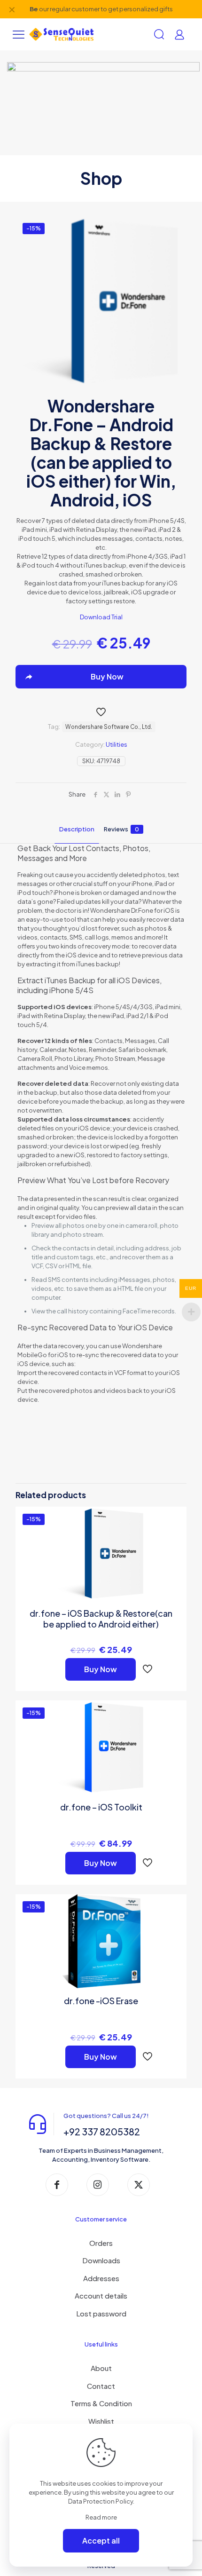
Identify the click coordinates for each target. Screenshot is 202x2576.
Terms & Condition (101, 2403)
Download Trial (101, 617)
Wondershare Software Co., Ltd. (109, 727)
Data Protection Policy (101, 2501)
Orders (101, 2243)
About (101, 2368)
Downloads (101, 2260)
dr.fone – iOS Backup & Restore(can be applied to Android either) (101, 1619)
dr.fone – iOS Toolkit (101, 1807)
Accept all (101, 2540)
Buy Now (101, 1669)
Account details (101, 2295)
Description (77, 829)
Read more (101, 2517)
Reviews (121, 829)
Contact (101, 2386)
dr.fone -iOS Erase (101, 2001)
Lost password (101, 2313)
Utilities (117, 744)
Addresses (101, 2278)
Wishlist (101, 2421)
